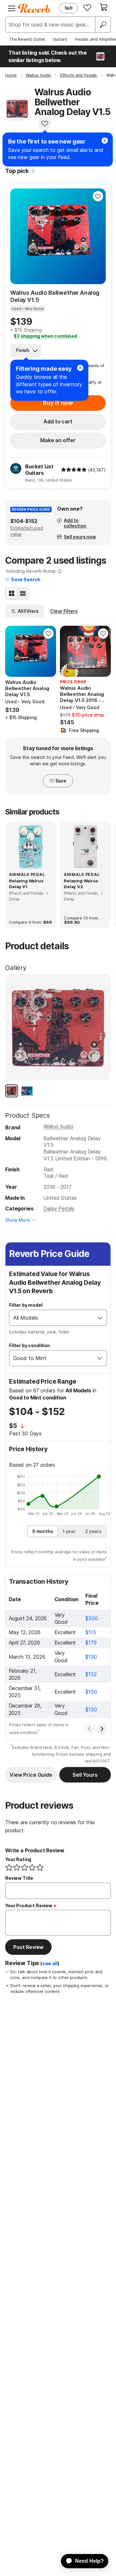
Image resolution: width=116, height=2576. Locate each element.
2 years (93, 1531)
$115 (91, 1632)
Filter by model (26, 1305)
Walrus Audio (58, 1126)
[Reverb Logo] (34, 8)
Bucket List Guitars (39, 470)
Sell (68, 8)
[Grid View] (12, 593)
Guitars (60, 39)
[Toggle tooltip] (33, 171)
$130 (91, 1657)
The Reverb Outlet (27, 39)
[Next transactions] (102, 1729)
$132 (91, 1674)
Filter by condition (29, 1345)
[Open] (100, 1318)
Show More (18, 1220)
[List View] (23, 593)
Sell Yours (85, 1775)
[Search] (103, 25)
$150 (91, 1692)
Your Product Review (29, 1905)
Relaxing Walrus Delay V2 (81, 884)
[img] (74, 470)
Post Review (28, 1947)
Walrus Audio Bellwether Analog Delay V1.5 (55, 296)
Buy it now (58, 403)
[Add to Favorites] (45, 123)
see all (50, 1964)
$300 (92, 1618)
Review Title (19, 1878)
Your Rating (18, 1859)
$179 (91, 1643)
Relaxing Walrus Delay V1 (26, 884)
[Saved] (87, 7)
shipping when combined (45, 336)
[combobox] (51, 1318)
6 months (43, 1531)
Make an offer (58, 440)
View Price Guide (31, 1775)
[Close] (80, 368)
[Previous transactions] (90, 1729)
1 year (69, 1531)
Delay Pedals (59, 1208)
